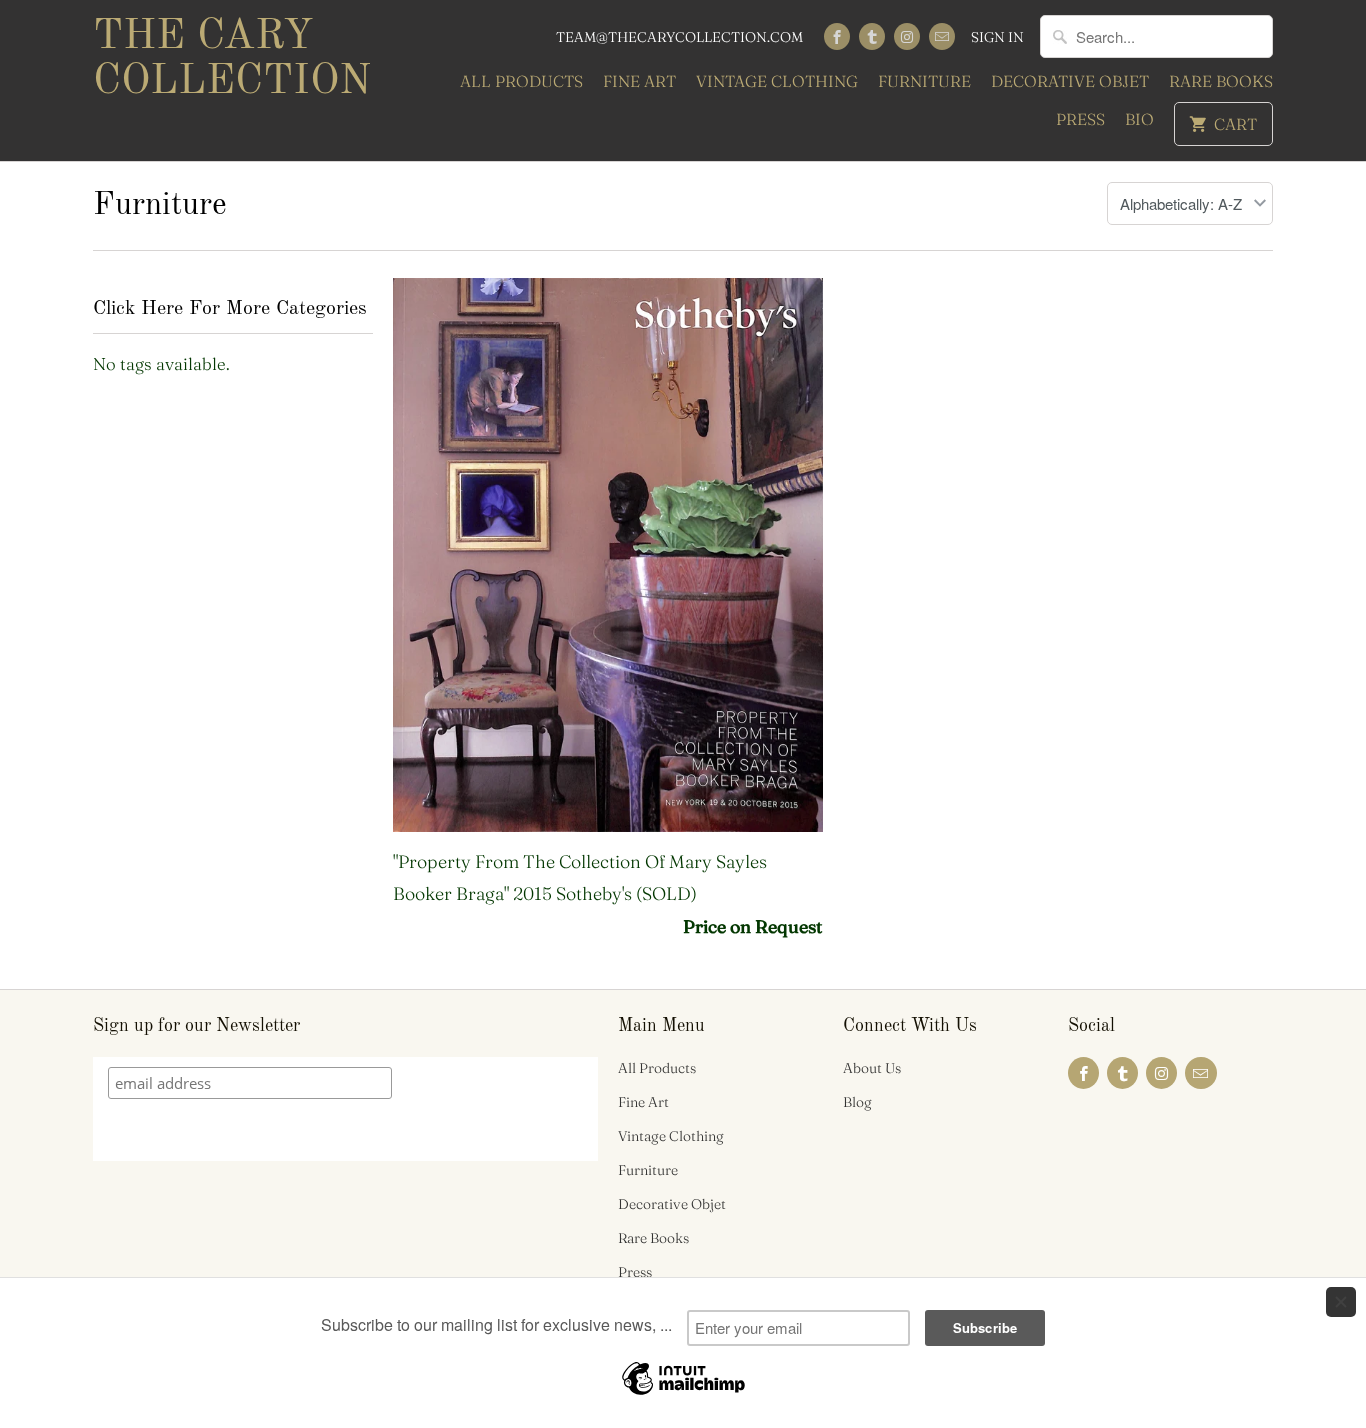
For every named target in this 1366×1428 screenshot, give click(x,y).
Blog (857, 1102)
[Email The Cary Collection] (942, 36)
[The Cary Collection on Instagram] (907, 36)
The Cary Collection (232, 59)
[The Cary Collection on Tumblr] (872, 36)
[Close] (1341, 1302)
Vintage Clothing (777, 81)
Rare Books (1221, 81)
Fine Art (639, 81)
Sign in (997, 37)
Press (1080, 119)
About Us (872, 1068)
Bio (1139, 119)
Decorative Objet (1070, 81)
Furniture (924, 81)
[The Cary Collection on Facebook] (837, 36)
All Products (521, 81)
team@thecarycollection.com (679, 37)
